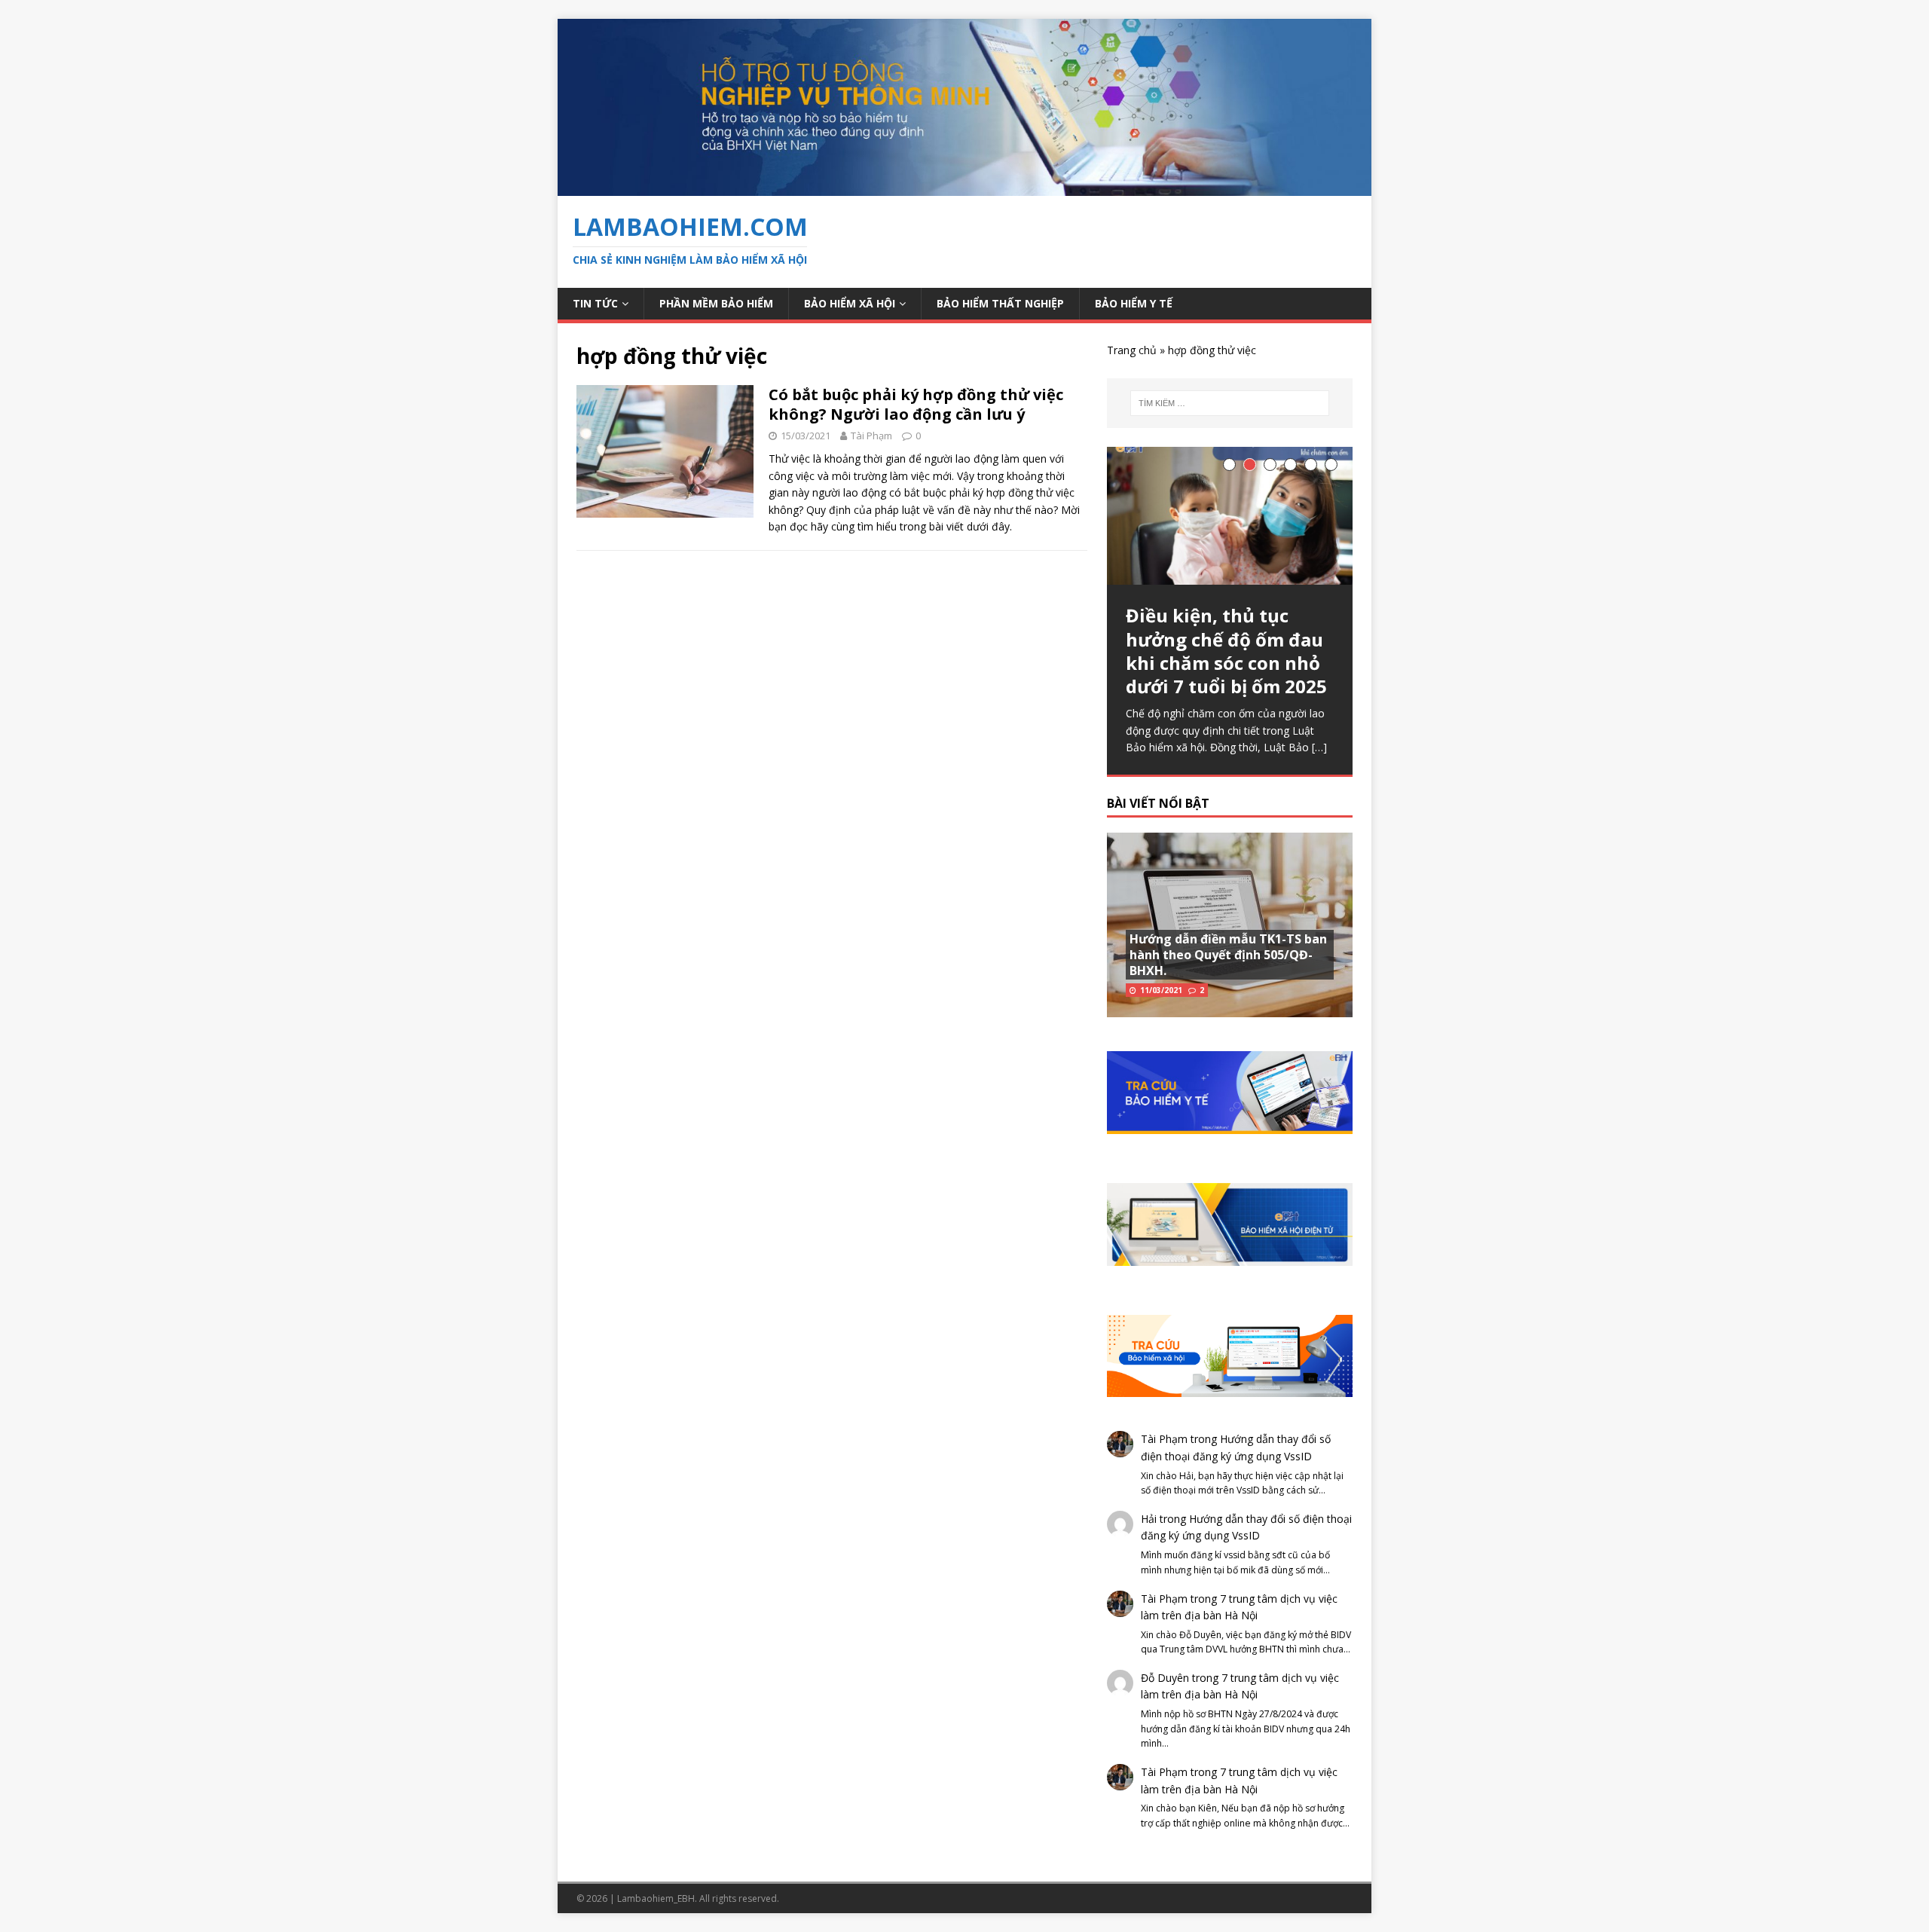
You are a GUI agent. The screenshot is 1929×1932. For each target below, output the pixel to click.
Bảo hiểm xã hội (850, 303)
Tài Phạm (871, 436)
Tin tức (595, 303)
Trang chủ (1132, 350)
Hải (1149, 1519)
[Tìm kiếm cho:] (1230, 403)
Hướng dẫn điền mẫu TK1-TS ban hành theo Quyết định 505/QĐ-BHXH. (1228, 955)
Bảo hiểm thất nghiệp (1000, 303)
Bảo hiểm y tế (1134, 303)
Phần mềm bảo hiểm (716, 303)
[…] (1319, 747)
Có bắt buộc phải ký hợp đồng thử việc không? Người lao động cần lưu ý (916, 404)
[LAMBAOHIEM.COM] (964, 187)
